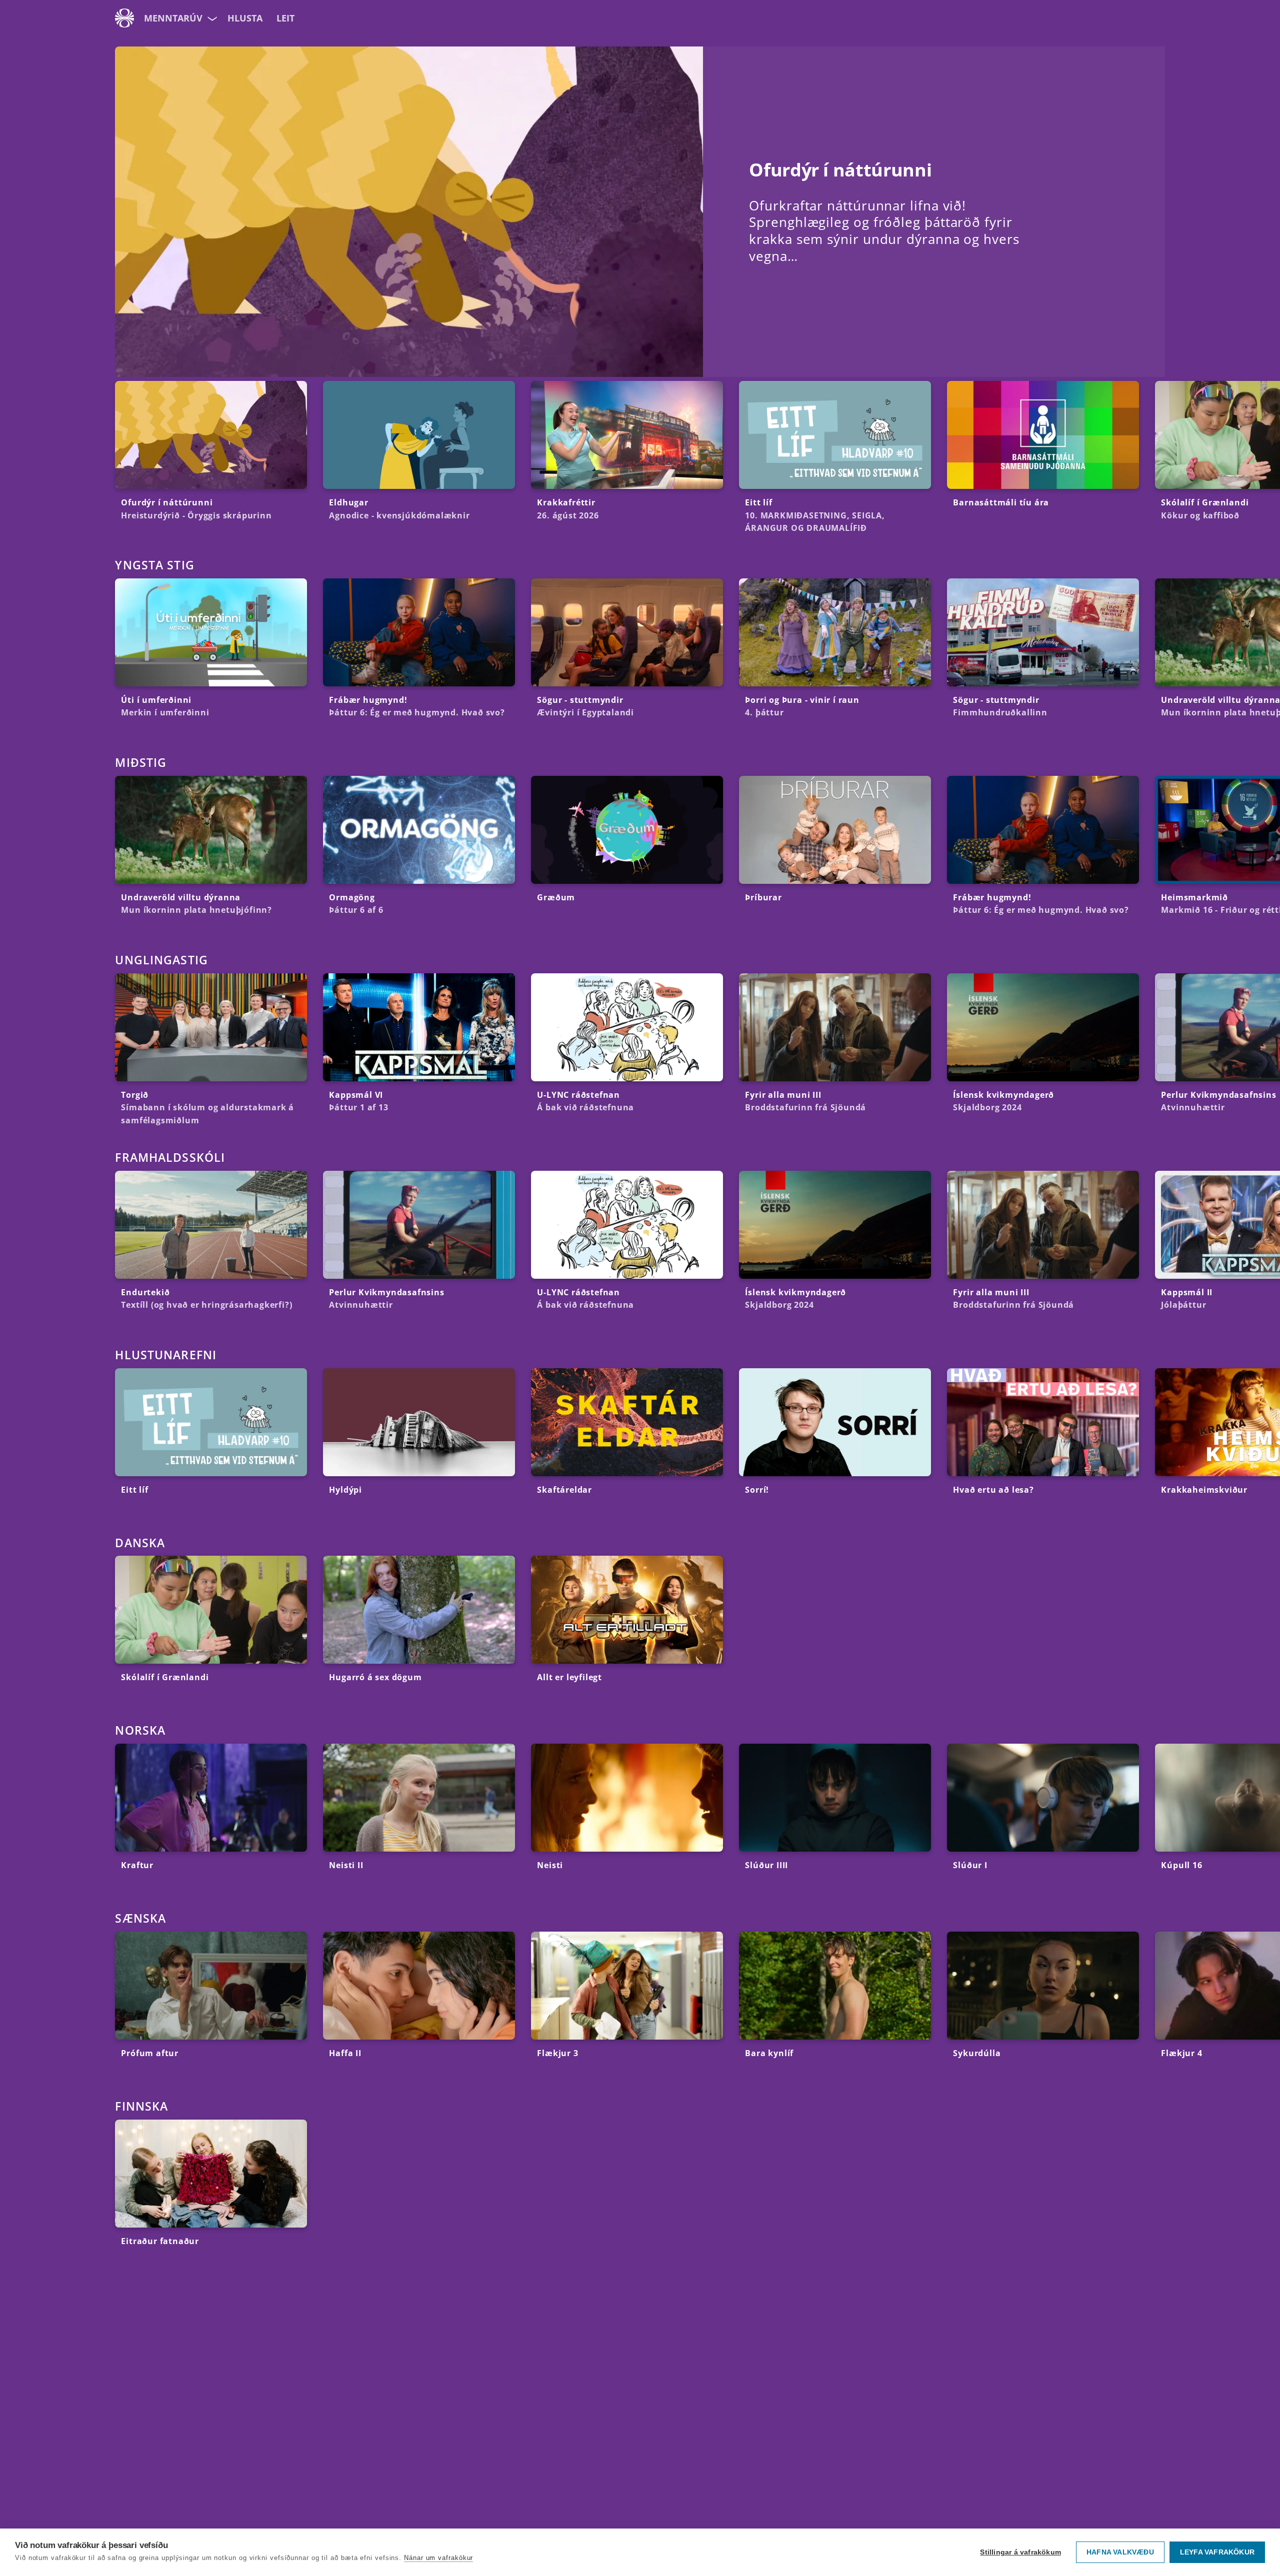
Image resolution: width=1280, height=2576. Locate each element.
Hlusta (245, 18)
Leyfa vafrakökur (1217, 2552)
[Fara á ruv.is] (124, 18)
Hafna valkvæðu (1120, 2552)
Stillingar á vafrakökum (1020, 2552)
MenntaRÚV (173, 18)
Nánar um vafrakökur (438, 2558)
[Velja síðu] (211, 18)
